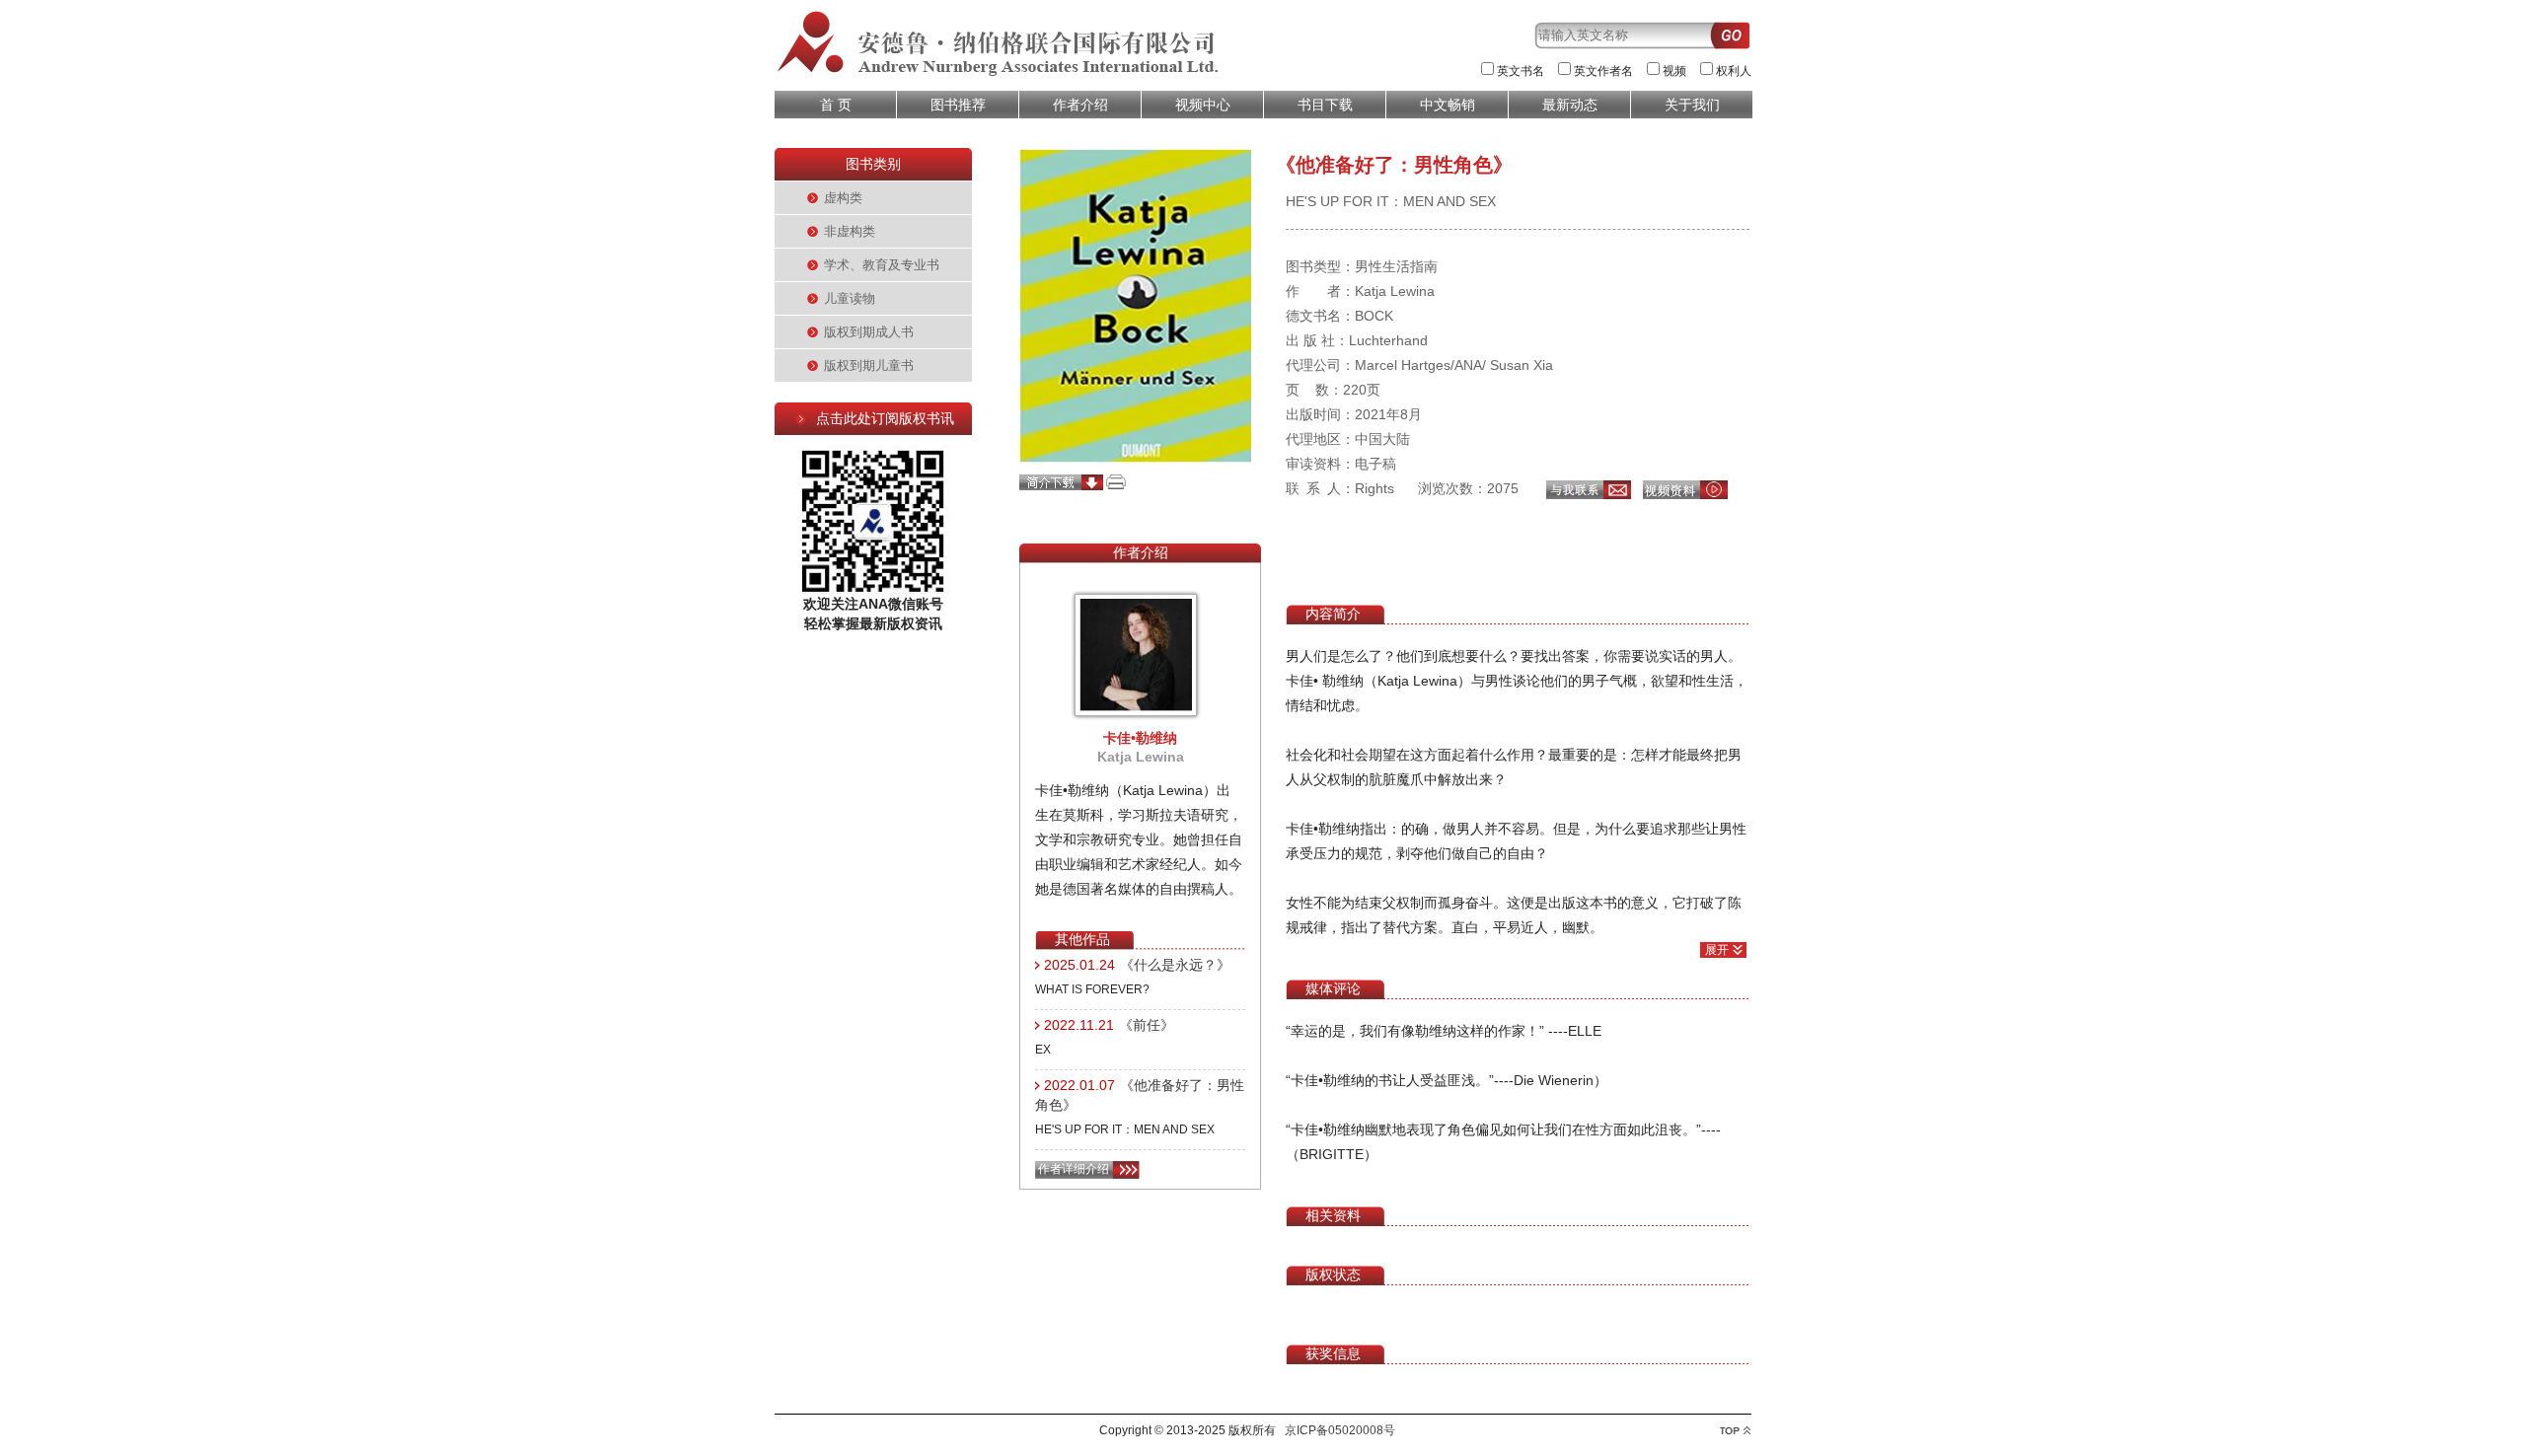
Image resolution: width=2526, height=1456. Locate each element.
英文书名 (1521, 71)
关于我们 (1692, 105)
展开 (1717, 950)
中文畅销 (1448, 105)
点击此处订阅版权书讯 (885, 418)
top (1735, 1431)
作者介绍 (1080, 105)
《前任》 (1147, 1025)
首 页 (836, 105)
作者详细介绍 (1074, 1169)
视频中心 (1203, 105)
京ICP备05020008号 (1340, 1430)
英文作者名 (1603, 71)
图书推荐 (958, 105)
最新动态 (1570, 105)
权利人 (1734, 71)
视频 (1674, 71)
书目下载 (1325, 105)
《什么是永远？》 (1175, 965)
